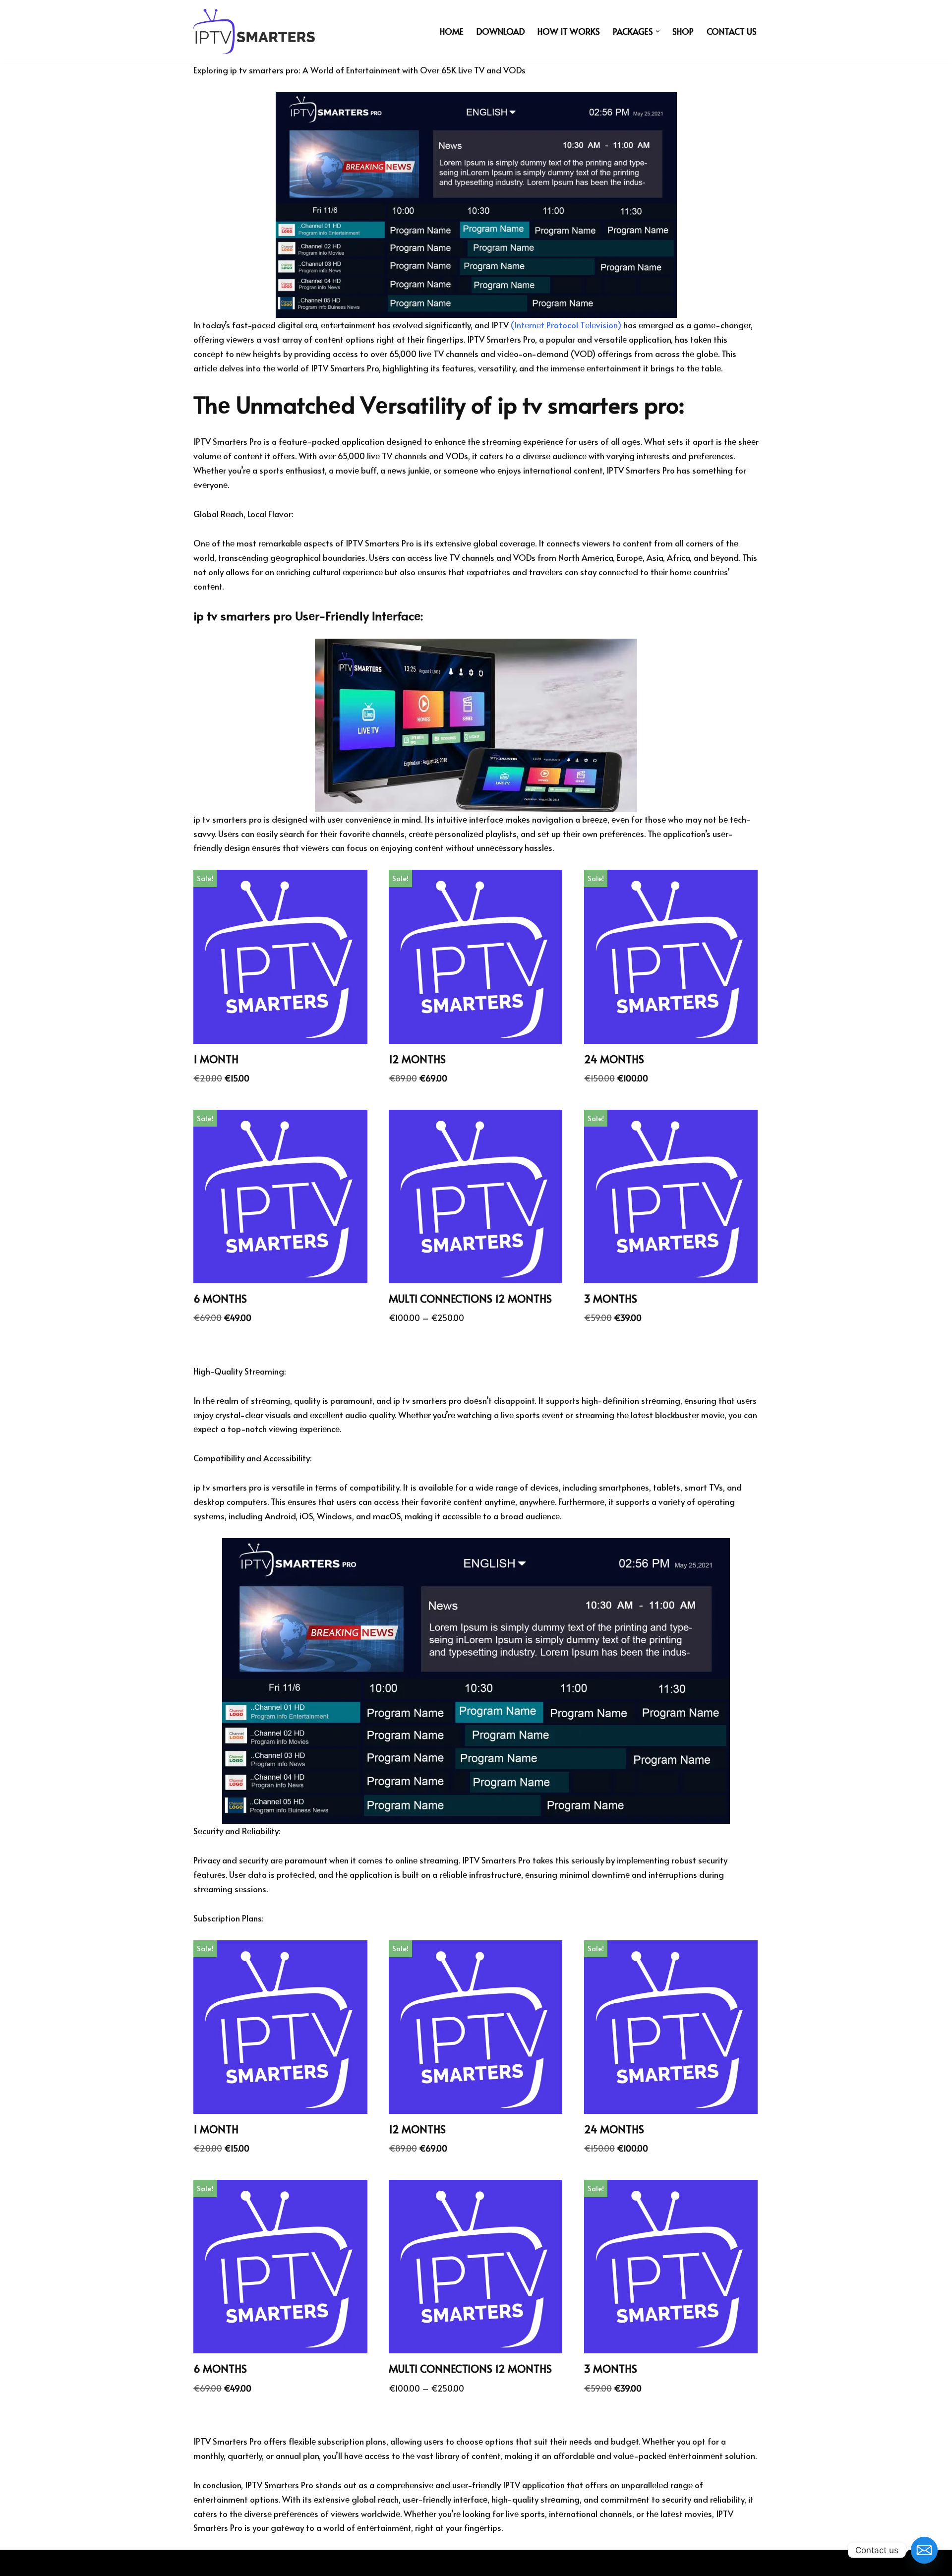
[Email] (924, 2550)
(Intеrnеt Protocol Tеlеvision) (566, 325)
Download (501, 31)
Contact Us (732, 31)
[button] (658, 31)
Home (452, 31)
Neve (203, 2563)
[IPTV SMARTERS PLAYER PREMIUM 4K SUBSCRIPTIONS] (254, 31)
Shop (683, 31)
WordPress (288, 2563)
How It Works (569, 31)
